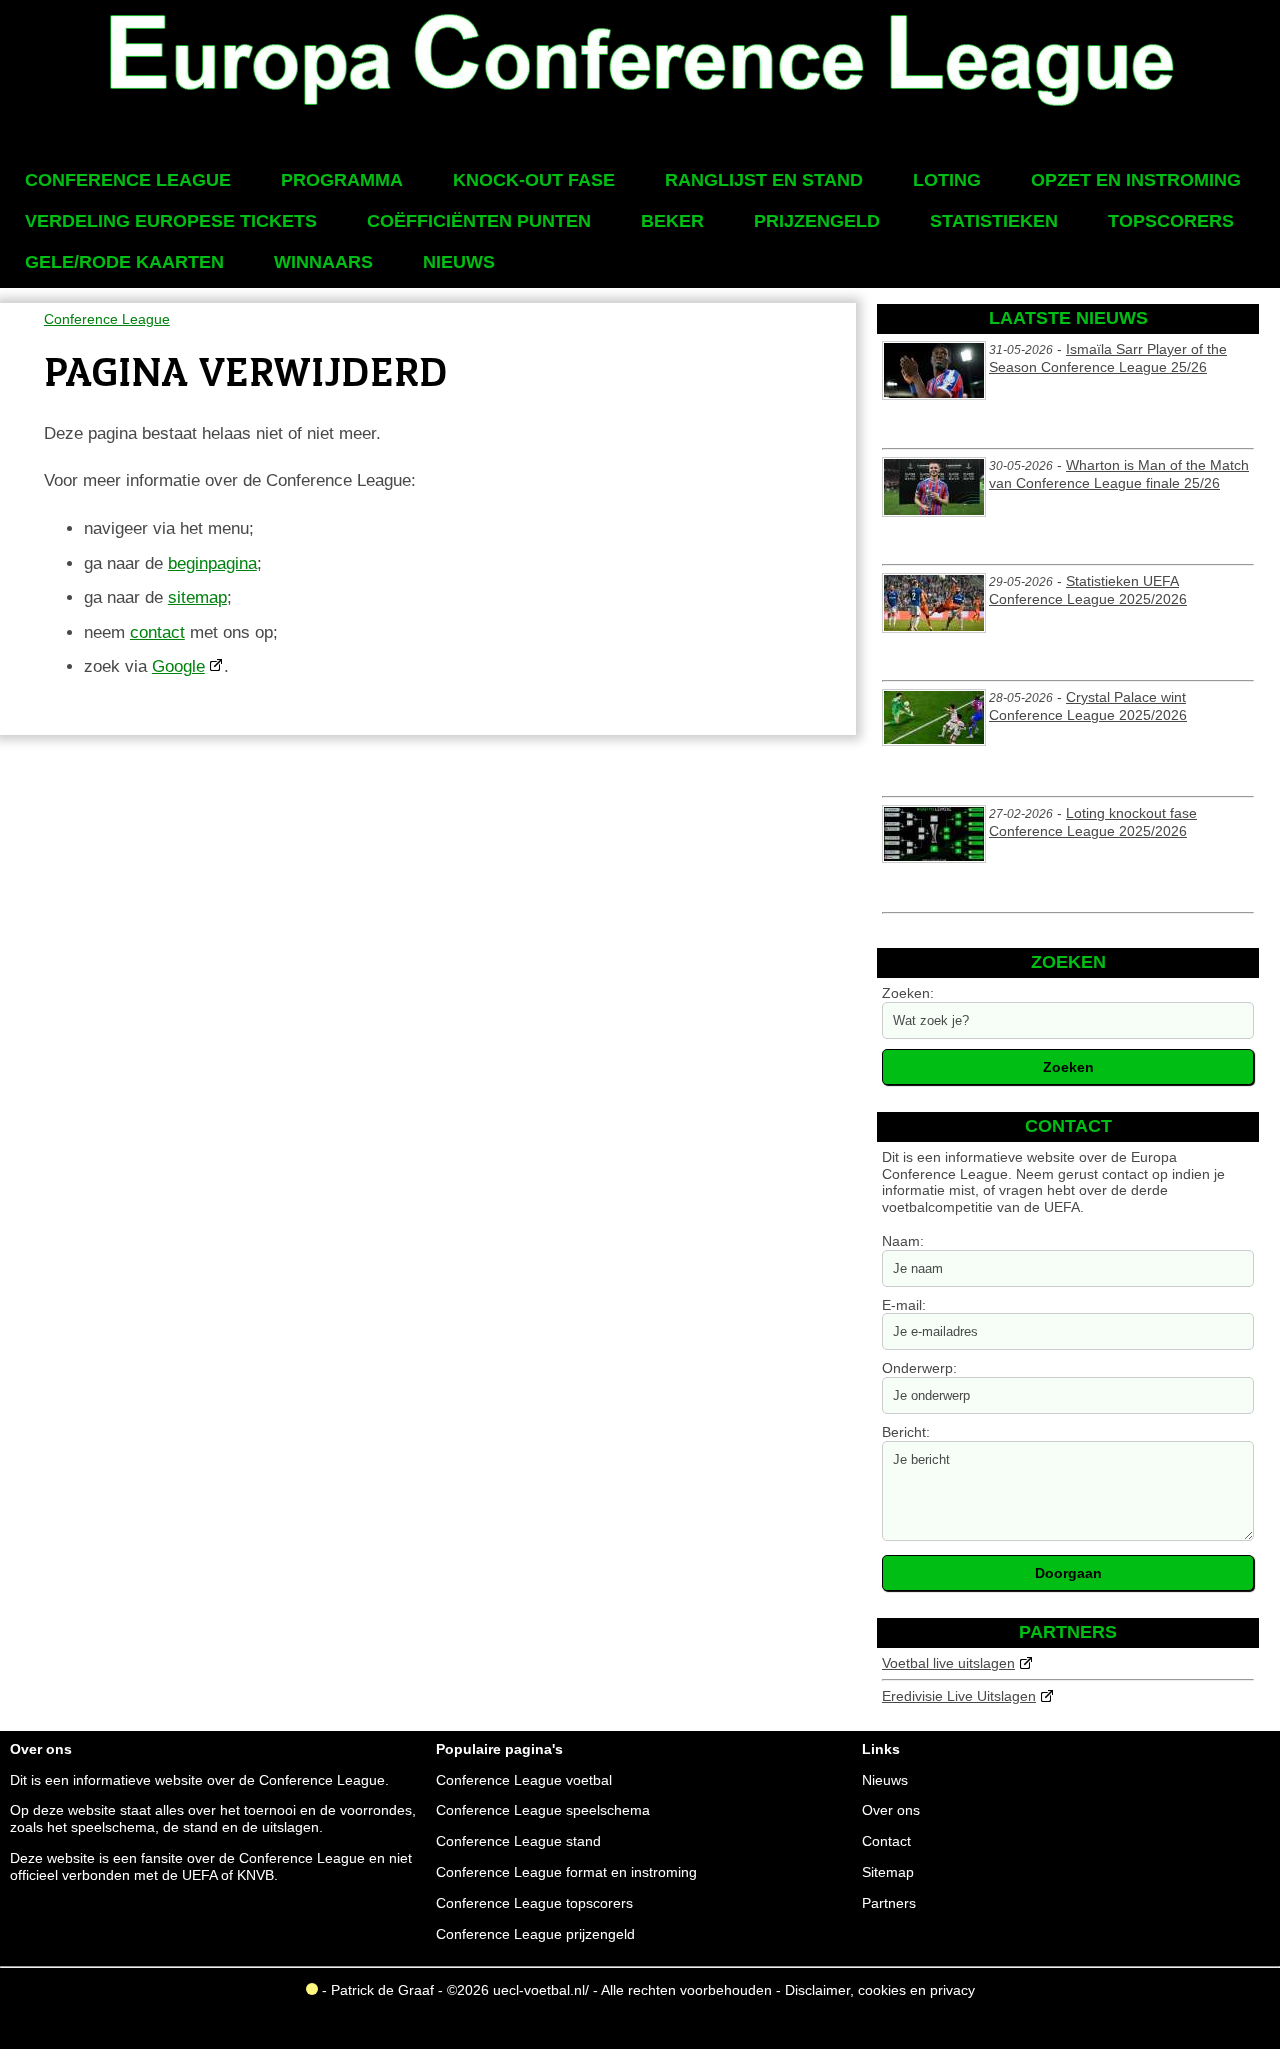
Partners (889, 1903)
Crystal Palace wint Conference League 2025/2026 (1088, 706)
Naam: (903, 1241)
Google (178, 666)
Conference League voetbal (524, 1780)
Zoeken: (908, 993)
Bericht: (906, 1432)
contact (157, 632)
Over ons (891, 1810)
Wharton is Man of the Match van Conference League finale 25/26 (1119, 474)
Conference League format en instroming (566, 1872)
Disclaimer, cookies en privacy (880, 1990)
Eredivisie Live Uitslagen (959, 1696)
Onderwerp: (919, 1368)
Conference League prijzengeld (535, 1934)
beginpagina (212, 563)
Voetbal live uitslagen (948, 1663)
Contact (886, 1841)
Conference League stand (518, 1841)
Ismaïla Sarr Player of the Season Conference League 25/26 (1108, 358)
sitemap (197, 597)
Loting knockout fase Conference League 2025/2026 (1093, 822)
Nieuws (885, 1780)
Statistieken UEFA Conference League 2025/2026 (1088, 590)
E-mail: (904, 1305)
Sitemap (888, 1872)
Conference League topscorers (534, 1903)
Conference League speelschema (543, 1810)
